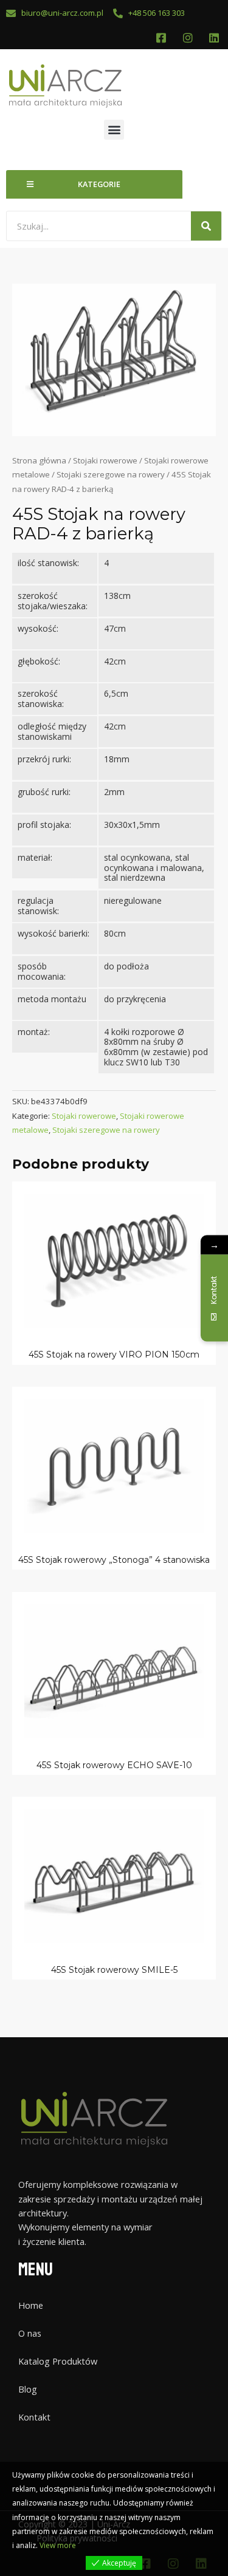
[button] (114, 130)
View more (58, 2545)
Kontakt (34, 2417)
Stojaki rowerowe (105, 460)
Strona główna (39, 460)
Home (31, 2305)
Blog (28, 2389)
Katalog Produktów (58, 2361)
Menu (36, 2270)
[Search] (206, 226)
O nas (30, 2333)
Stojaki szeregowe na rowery (111, 474)
